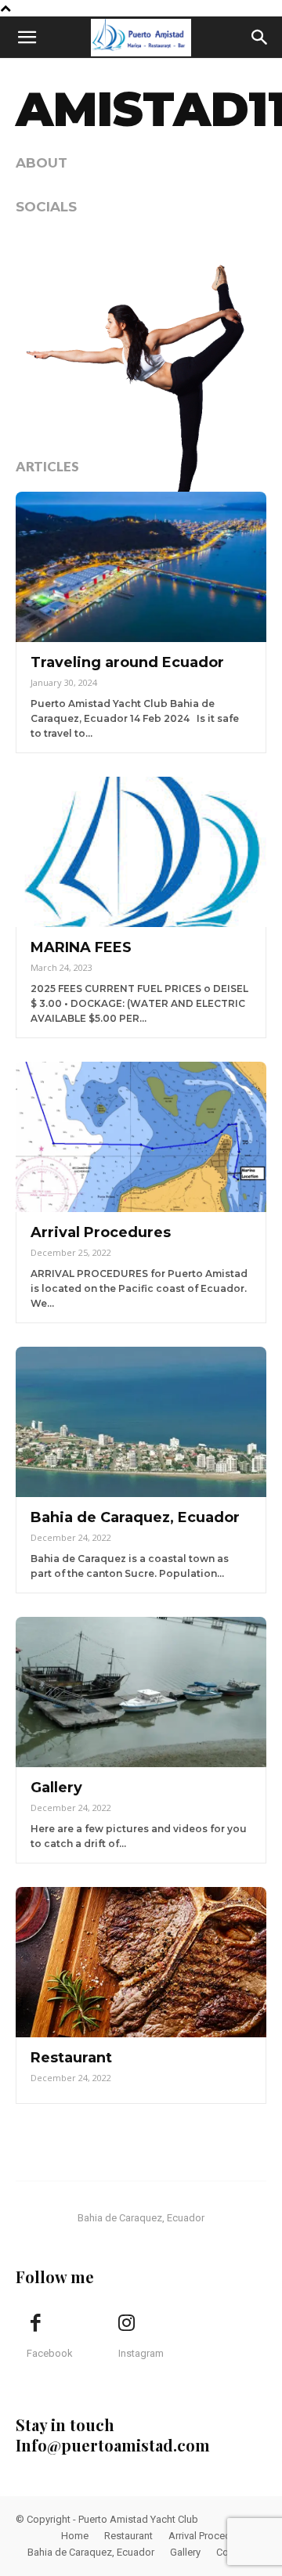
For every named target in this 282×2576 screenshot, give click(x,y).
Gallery (56, 1788)
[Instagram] (127, 2324)
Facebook (50, 2353)
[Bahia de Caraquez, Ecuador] (141, 1422)
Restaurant (71, 2058)
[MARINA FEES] (141, 852)
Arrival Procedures (101, 1232)
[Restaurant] (141, 1962)
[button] (27, 38)
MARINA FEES (81, 947)
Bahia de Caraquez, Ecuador (135, 1517)
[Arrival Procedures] (141, 1137)
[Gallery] (141, 1692)
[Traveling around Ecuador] (141, 567)
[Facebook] (35, 2324)
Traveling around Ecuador (127, 662)
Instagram (141, 2353)
